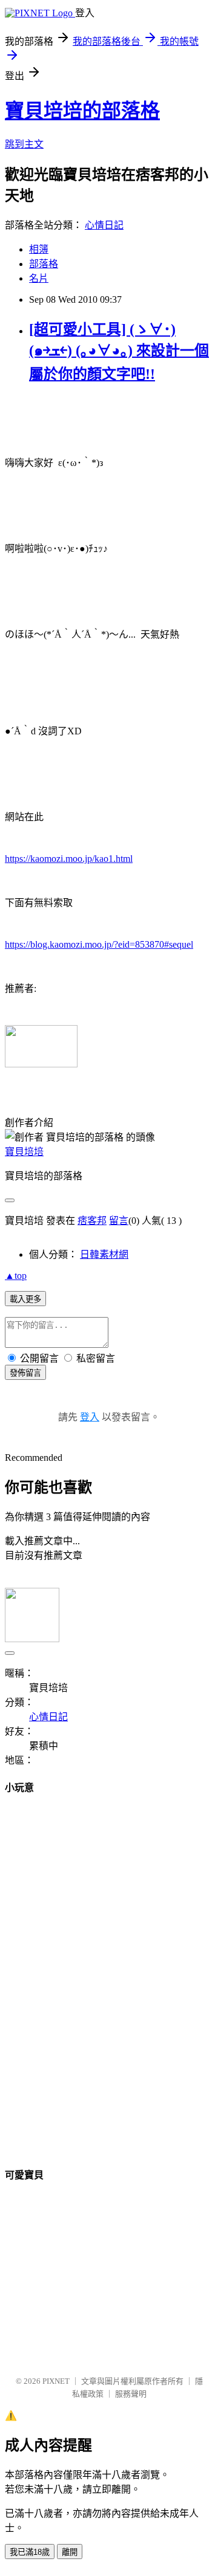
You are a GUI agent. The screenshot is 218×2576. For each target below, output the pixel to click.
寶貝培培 (24, 1152)
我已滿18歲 (30, 2552)
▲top (16, 1276)
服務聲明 (131, 2394)
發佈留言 (25, 1373)
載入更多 (25, 1299)
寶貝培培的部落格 (82, 111)
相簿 (39, 249)
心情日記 (104, 225)
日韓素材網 (104, 1254)
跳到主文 (24, 144)
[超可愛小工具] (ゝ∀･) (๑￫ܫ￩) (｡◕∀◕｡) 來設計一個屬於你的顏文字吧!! (119, 352)
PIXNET (56, 2381)
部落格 (44, 264)
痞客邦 (92, 1221)
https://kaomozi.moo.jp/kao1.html (69, 859)
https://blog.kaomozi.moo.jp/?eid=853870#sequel (99, 944)
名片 (39, 278)
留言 (119, 1221)
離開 (70, 2552)
